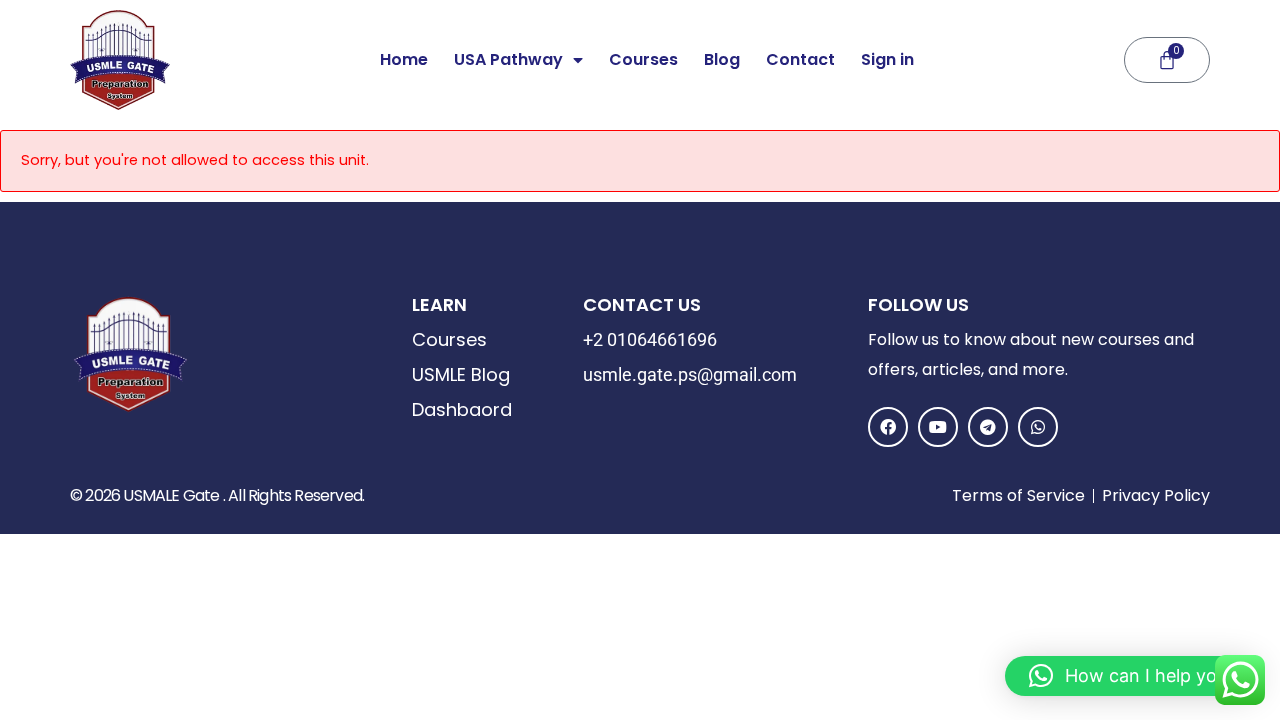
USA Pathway (508, 59)
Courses (643, 59)
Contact (800, 59)
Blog (722, 59)
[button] (1132, 676)
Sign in (887, 59)
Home (404, 59)
